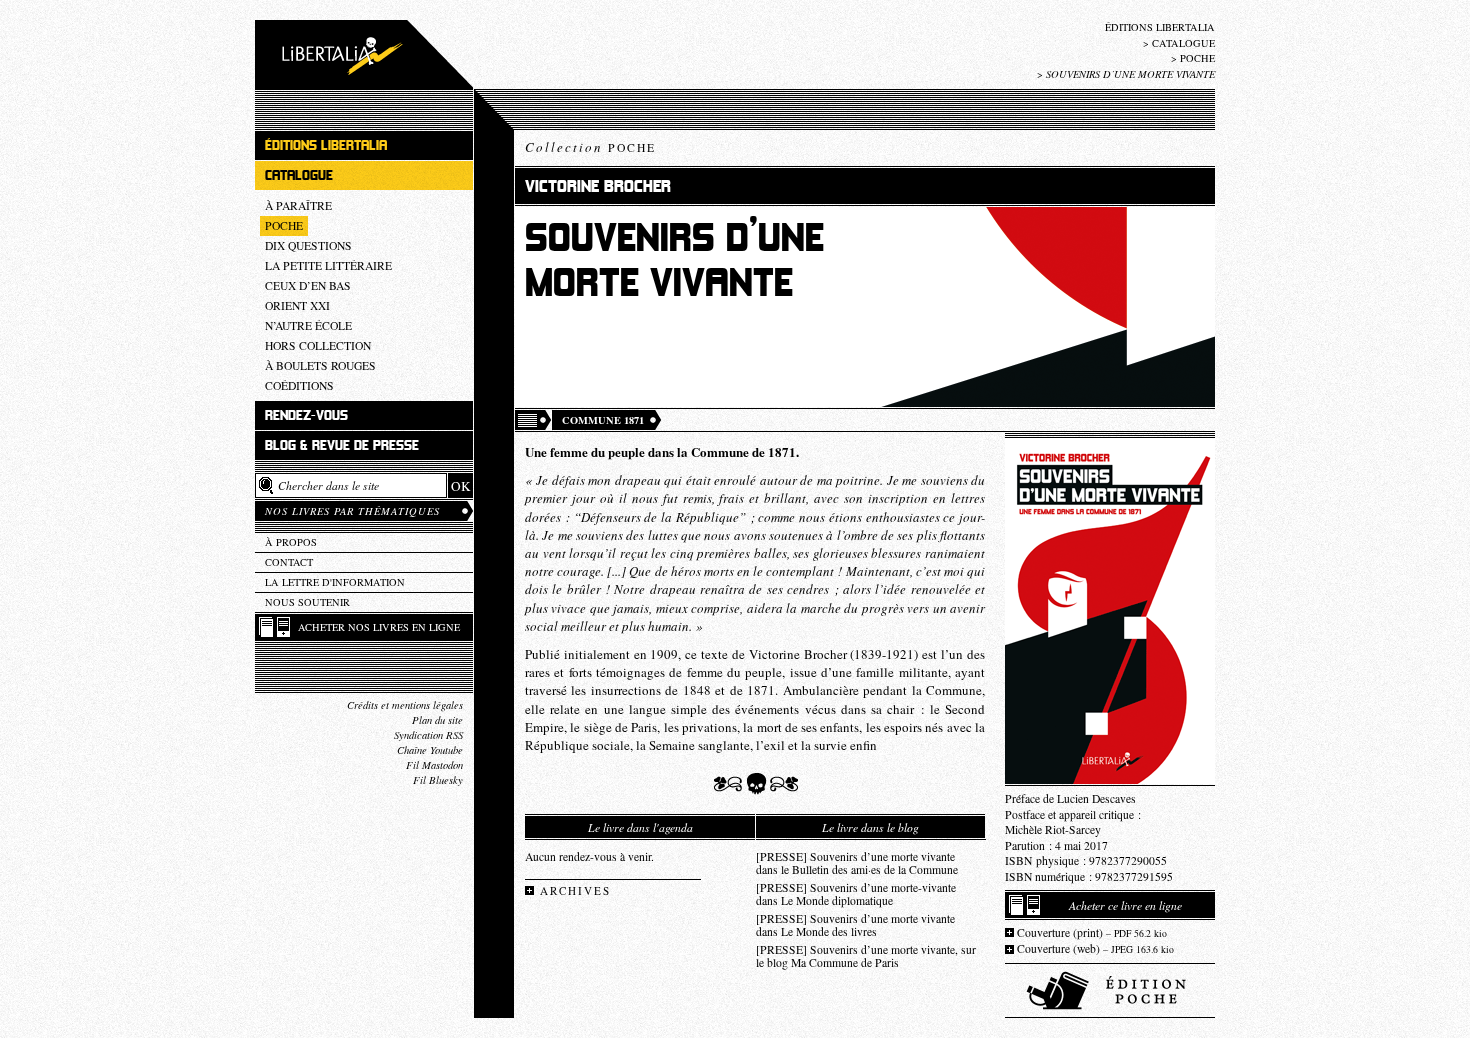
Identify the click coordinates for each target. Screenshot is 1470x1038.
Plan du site (437, 720)
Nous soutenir (307, 602)
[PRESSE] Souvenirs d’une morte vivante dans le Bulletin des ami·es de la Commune (857, 863)
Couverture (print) (1092, 932)
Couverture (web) (1095, 948)
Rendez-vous (306, 415)
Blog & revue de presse (342, 445)
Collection (590, 147)
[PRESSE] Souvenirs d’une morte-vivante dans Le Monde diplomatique (856, 894)
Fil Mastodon (434, 765)
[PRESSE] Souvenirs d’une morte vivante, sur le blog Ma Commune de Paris (866, 956)
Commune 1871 (603, 420)
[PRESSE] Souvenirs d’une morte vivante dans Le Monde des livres (855, 925)
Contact (289, 562)
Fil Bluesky (438, 780)
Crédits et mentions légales (405, 705)
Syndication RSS (428, 735)
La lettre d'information (335, 582)
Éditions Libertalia (1160, 27)
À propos (291, 542)
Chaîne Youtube (430, 750)
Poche (1197, 58)
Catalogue (1183, 43)
